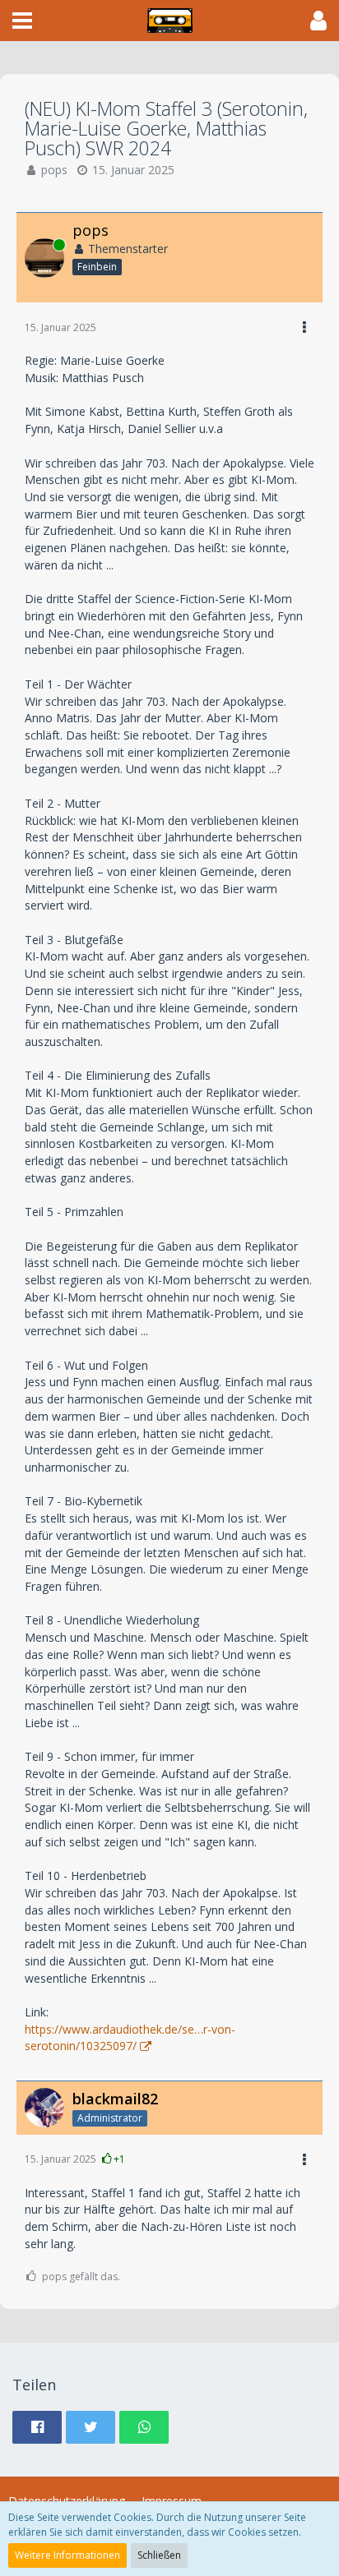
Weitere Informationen (67, 2555)
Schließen (159, 2555)
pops (54, 170)
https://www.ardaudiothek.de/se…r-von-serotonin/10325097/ (130, 2038)
